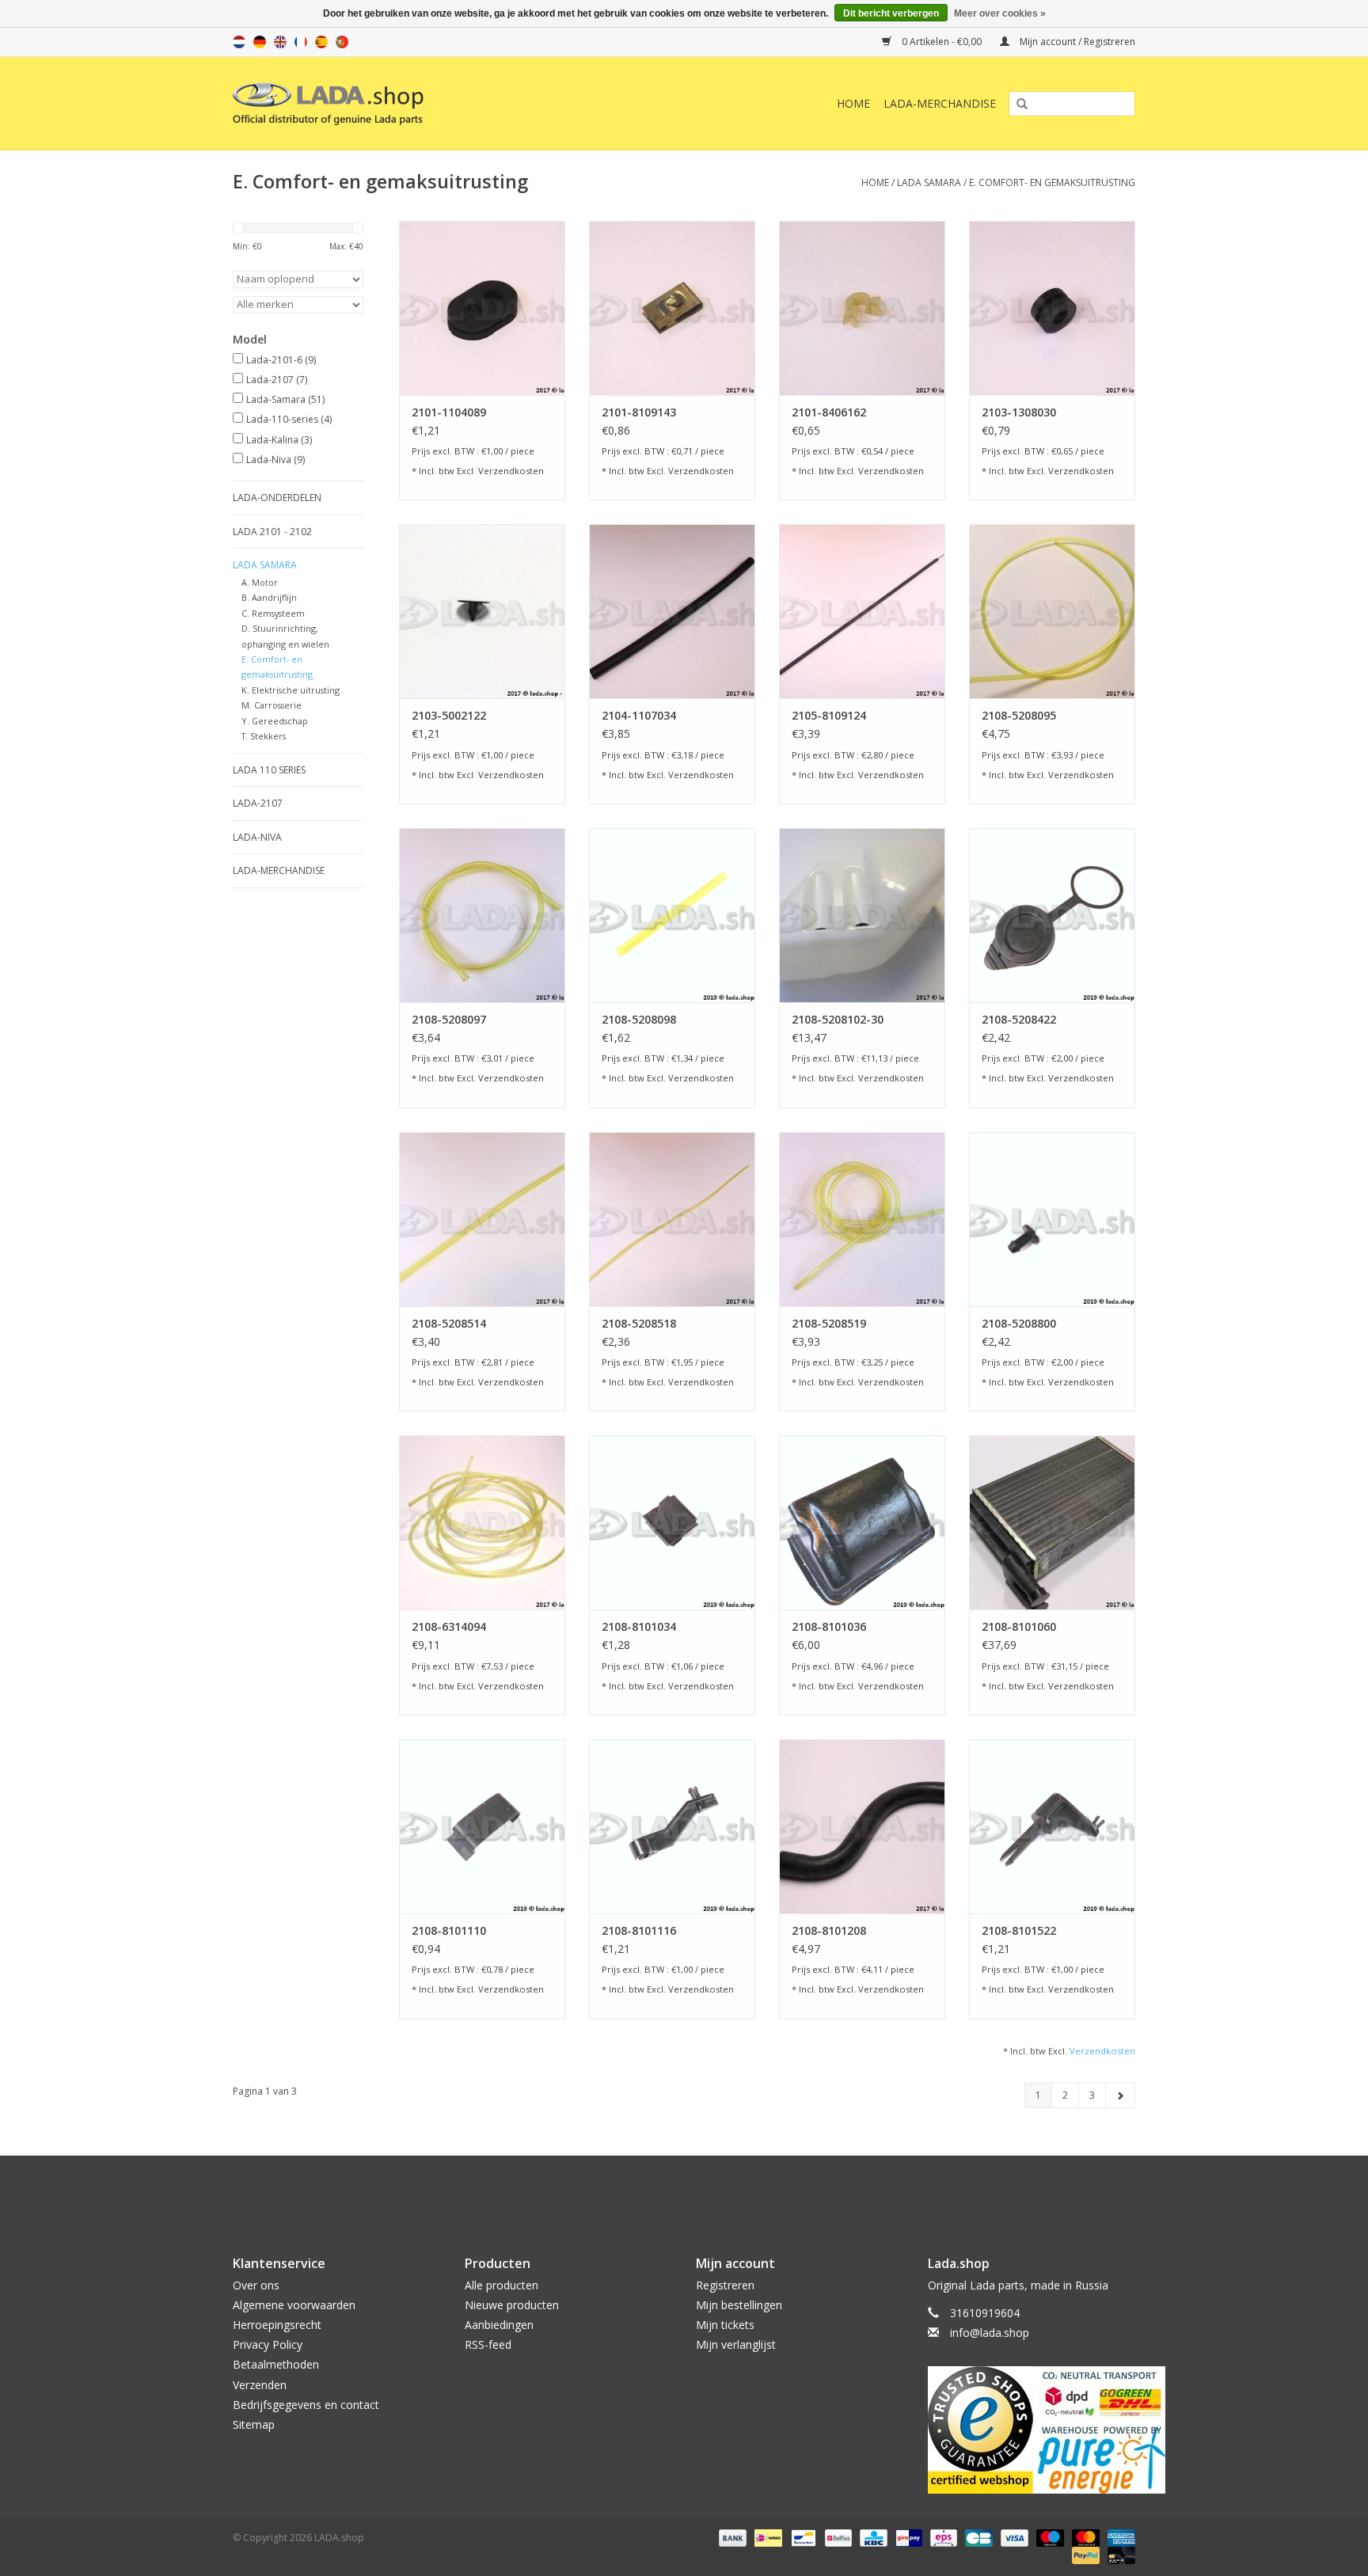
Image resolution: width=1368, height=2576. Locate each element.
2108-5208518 (639, 1323)
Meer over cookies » (1000, 13)
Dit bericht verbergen (891, 13)
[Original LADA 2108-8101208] (862, 1826)
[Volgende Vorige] (1120, 2095)
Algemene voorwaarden (294, 2305)
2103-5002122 (449, 715)
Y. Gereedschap (275, 721)
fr (301, 42)
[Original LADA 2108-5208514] (482, 1219)
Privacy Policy (268, 2344)
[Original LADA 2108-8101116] (672, 1826)
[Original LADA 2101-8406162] (862, 308)
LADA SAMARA (929, 182)
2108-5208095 (1019, 715)
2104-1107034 (639, 715)
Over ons (256, 2285)
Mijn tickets (725, 2325)
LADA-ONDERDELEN (277, 498)
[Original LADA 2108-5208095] (1052, 611)
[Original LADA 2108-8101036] (862, 1522)
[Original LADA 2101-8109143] (672, 308)
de (260, 42)
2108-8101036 (829, 1626)
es (321, 42)
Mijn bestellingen (739, 2305)
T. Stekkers (264, 736)
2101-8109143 (639, 412)
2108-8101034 (639, 1626)
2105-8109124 (829, 715)
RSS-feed (488, 2344)
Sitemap (254, 2424)
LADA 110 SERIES (269, 770)
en (280, 42)
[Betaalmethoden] (731, 2537)
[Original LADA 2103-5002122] (482, 611)
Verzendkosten (511, 471)
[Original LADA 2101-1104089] (482, 308)
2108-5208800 (1019, 1323)
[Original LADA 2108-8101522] (1052, 1826)
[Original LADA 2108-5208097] (482, 915)
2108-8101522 (1019, 1930)
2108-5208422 (1019, 1019)
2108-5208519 (829, 1323)
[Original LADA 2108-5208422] (1052, 915)
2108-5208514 (449, 1323)
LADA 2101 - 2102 (272, 532)
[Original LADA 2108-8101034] (672, 1522)
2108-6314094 (449, 1626)
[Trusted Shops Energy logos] (1032, 2430)
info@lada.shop (990, 2333)
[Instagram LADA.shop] (727, 2192)
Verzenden (260, 2385)
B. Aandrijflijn (269, 597)
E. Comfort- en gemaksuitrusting (1052, 182)
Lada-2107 (277, 380)
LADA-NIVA (257, 837)
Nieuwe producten (512, 2305)
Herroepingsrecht (277, 2325)
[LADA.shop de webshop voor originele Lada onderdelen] (409, 103)
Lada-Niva (275, 460)
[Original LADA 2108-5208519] (862, 1219)
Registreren (725, 2285)
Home (853, 103)
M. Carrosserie (272, 705)
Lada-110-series (289, 419)
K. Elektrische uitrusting (291, 690)
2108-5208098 (639, 1019)
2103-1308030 (1019, 412)
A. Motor (260, 582)
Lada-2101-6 (281, 360)
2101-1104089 (449, 412)
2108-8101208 (829, 1930)
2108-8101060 (1019, 1626)
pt (342, 42)
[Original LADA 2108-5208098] (672, 915)
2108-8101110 (449, 1930)
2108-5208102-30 (838, 1019)
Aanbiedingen (499, 2325)
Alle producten (502, 2285)
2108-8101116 (639, 1930)
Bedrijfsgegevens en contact (306, 2405)
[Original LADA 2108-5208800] (1052, 1219)
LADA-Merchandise (940, 103)
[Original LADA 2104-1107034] (672, 611)
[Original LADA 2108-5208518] (672, 1219)
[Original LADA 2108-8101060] (1052, 1522)
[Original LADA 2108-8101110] (482, 1826)
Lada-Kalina (279, 440)
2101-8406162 (829, 412)
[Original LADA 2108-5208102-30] (862, 915)
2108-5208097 (449, 1019)
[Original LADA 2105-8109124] (862, 611)
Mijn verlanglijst (736, 2344)
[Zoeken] (1016, 104)
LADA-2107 (258, 803)
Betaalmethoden (276, 2364)
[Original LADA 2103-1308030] (1052, 308)
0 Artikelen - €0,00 (942, 42)
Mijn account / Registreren (1076, 42)
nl (239, 42)
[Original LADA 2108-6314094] (482, 1522)
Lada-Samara (285, 399)
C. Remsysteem (273, 613)
